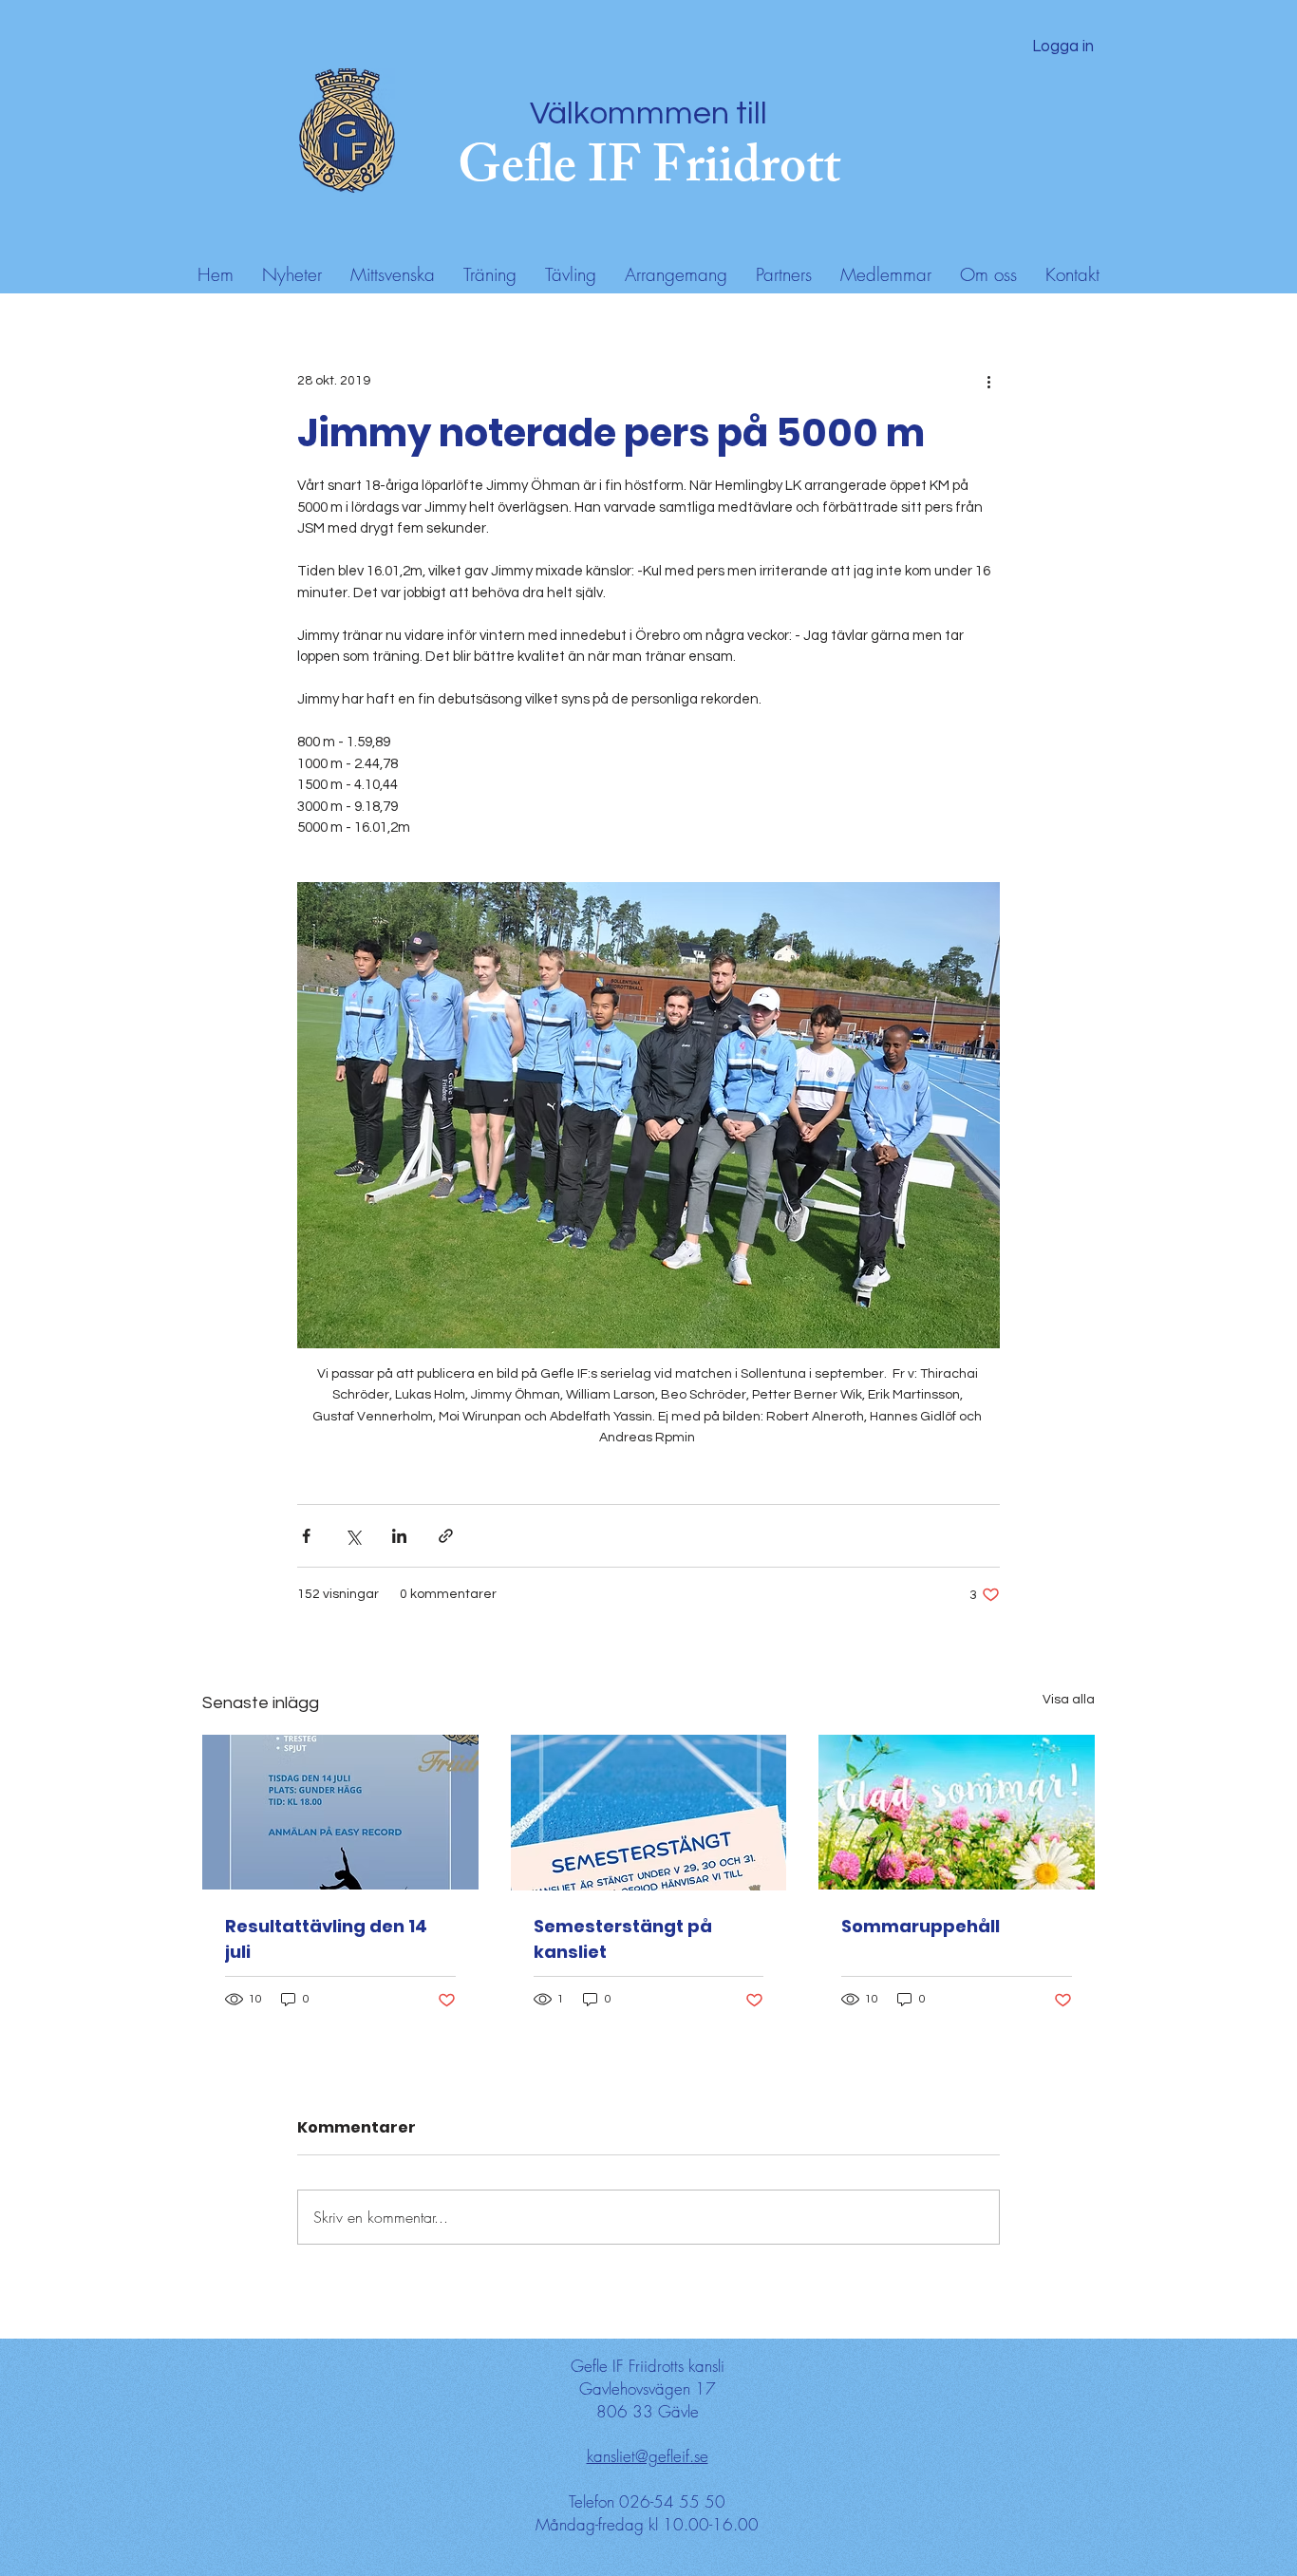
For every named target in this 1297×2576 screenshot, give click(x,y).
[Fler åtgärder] (988, 381)
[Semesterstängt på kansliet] (649, 1813)
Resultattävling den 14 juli (326, 1939)
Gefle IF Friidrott (649, 172)
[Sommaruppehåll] (957, 1812)
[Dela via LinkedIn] (399, 1536)
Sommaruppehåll (921, 1926)
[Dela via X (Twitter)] (353, 1536)
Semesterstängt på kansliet (623, 1939)
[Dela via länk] (446, 1536)
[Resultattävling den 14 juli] (340, 1812)
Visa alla (1069, 1700)
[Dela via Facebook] (306, 1536)
